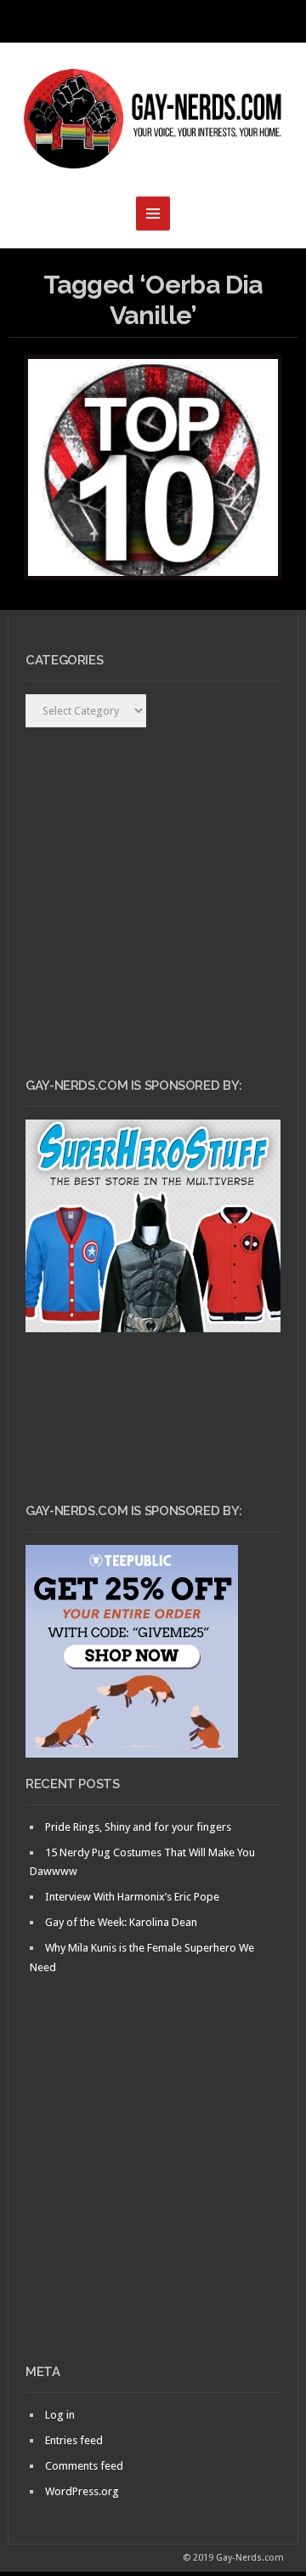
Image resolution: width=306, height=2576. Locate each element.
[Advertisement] (153, 2198)
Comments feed (84, 2466)
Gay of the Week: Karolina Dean (121, 1922)
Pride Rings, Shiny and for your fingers (138, 1827)
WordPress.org (82, 2491)
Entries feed (74, 2440)
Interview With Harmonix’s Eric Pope (132, 1897)
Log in (60, 2415)
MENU (153, 21)
